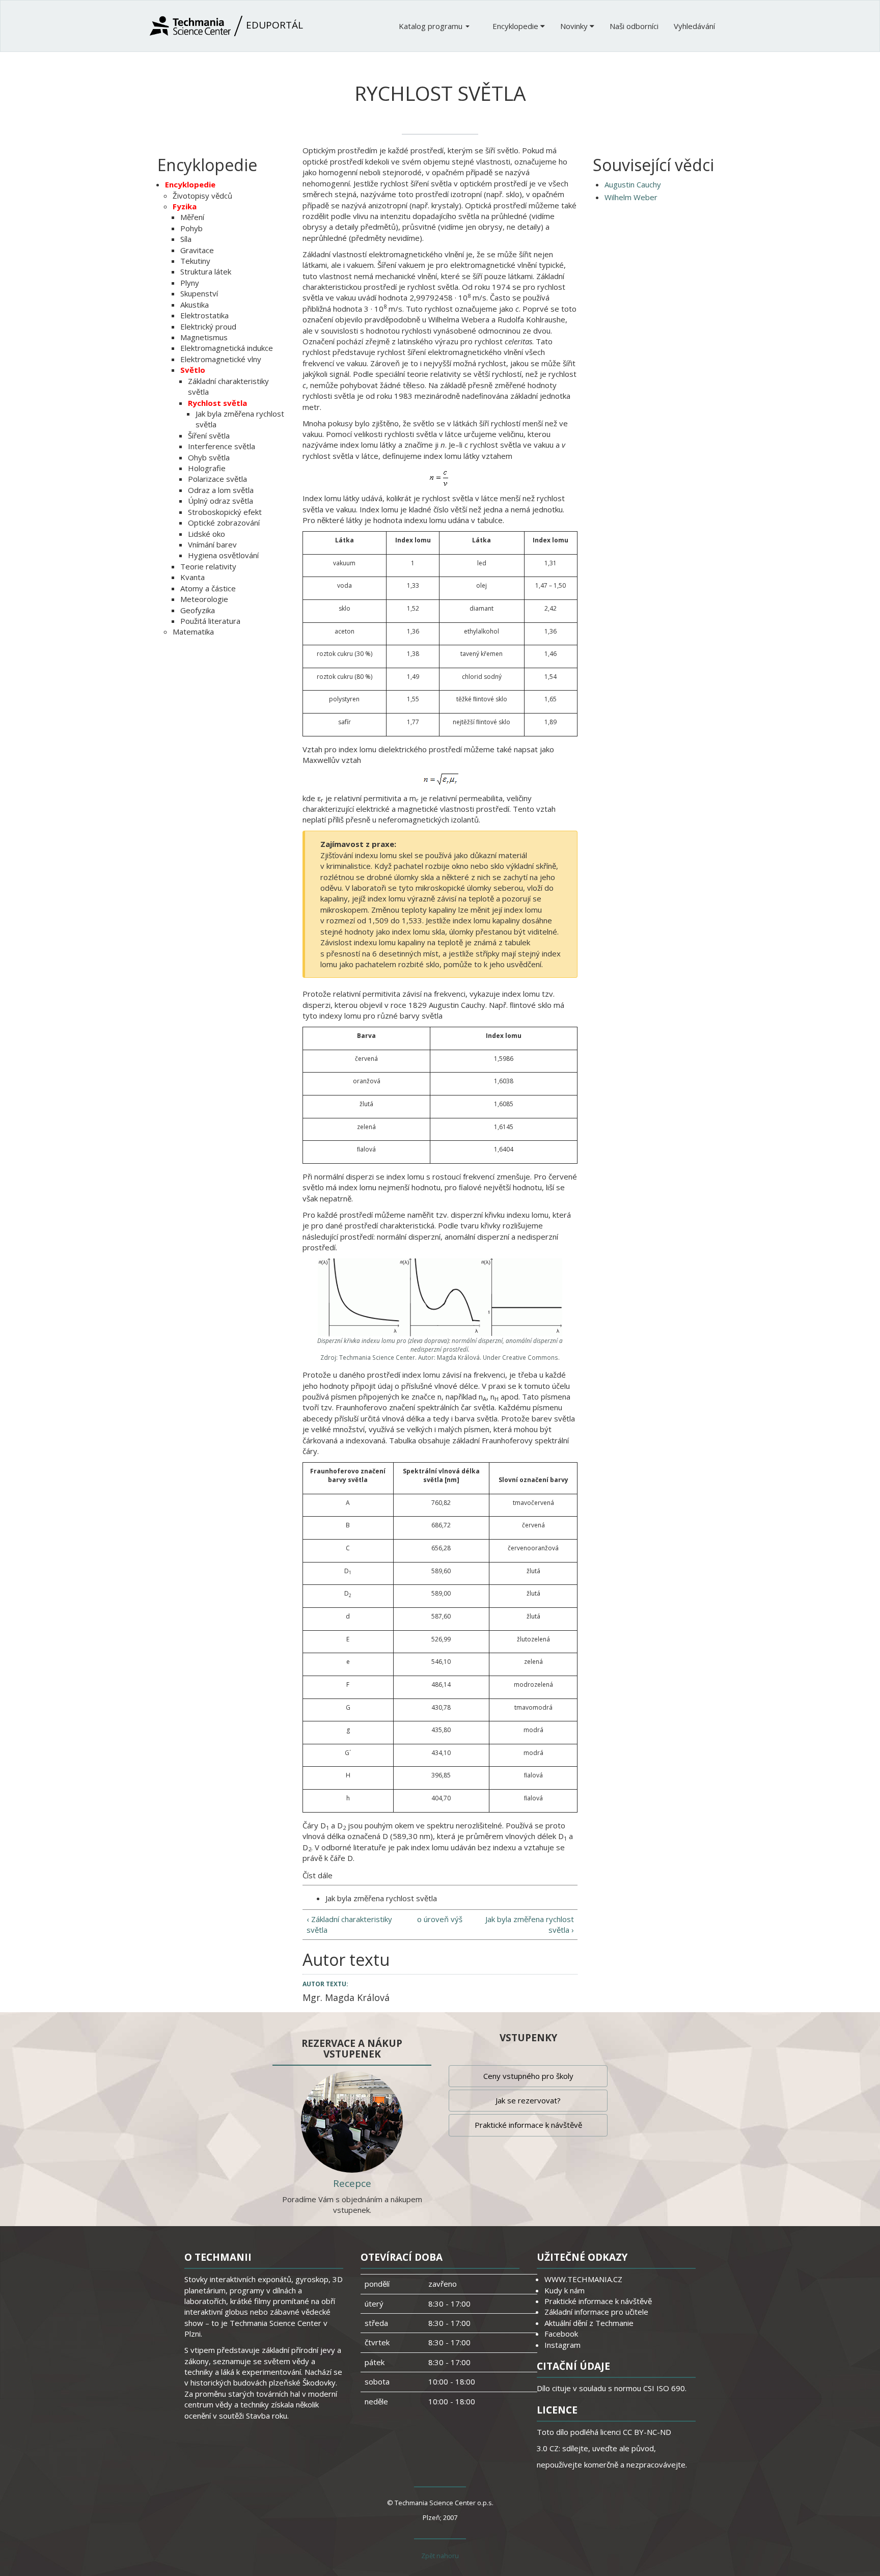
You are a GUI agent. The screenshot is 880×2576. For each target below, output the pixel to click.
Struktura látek (206, 271)
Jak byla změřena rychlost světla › (530, 1924)
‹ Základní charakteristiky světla (349, 1924)
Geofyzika (198, 610)
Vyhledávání (694, 26)
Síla (186, 239)
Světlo (193, 370)
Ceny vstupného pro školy (528, 2076)
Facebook (561, 2334)
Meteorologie (204, 599)
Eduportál (273, 25)
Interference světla (222, 446)
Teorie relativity (208, 566)
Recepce (352, 2183)
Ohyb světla (209, 457)
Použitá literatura (210, 621)
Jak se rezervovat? (528, 2100)
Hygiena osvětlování (223, 555)
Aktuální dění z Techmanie (589, 2323)
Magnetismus (204, 337)
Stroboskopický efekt (225, 512)
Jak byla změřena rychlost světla (381, 1898)
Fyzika (185, 206)
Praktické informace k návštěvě (528, 2125)
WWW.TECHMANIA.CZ (583, 2279)
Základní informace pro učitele (596, 2312)
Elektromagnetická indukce (227, 348)
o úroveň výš (440, 1919)
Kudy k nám (565, 2290)
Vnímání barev (212, 544)
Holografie (207, 468)
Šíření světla (209, 435)
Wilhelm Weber (631, 197)
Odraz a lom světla (221, 490)
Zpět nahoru (440, 2556)
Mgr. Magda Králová (346, 1997)
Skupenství (199, 293)
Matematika (193, 632)
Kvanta (193, 577)
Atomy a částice (208, 588)
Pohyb (191, 228)
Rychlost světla (217, 403)
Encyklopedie (516, 26)
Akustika (195, 305)
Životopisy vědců (202, 196)
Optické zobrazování (224, 523)
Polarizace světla (217, 479)
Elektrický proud (208, 326)
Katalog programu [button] (432, 26)
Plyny (190, 283)
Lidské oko (207, 534)
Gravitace (197, 250)
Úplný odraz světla (221, 501)
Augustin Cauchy (633, 184)
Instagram (562, 2345)
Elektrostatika (204, 315)
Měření (192, 217)
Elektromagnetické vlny (221, 359)
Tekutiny (195, 261)
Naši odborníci (634, 26)
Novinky (575, 26)
